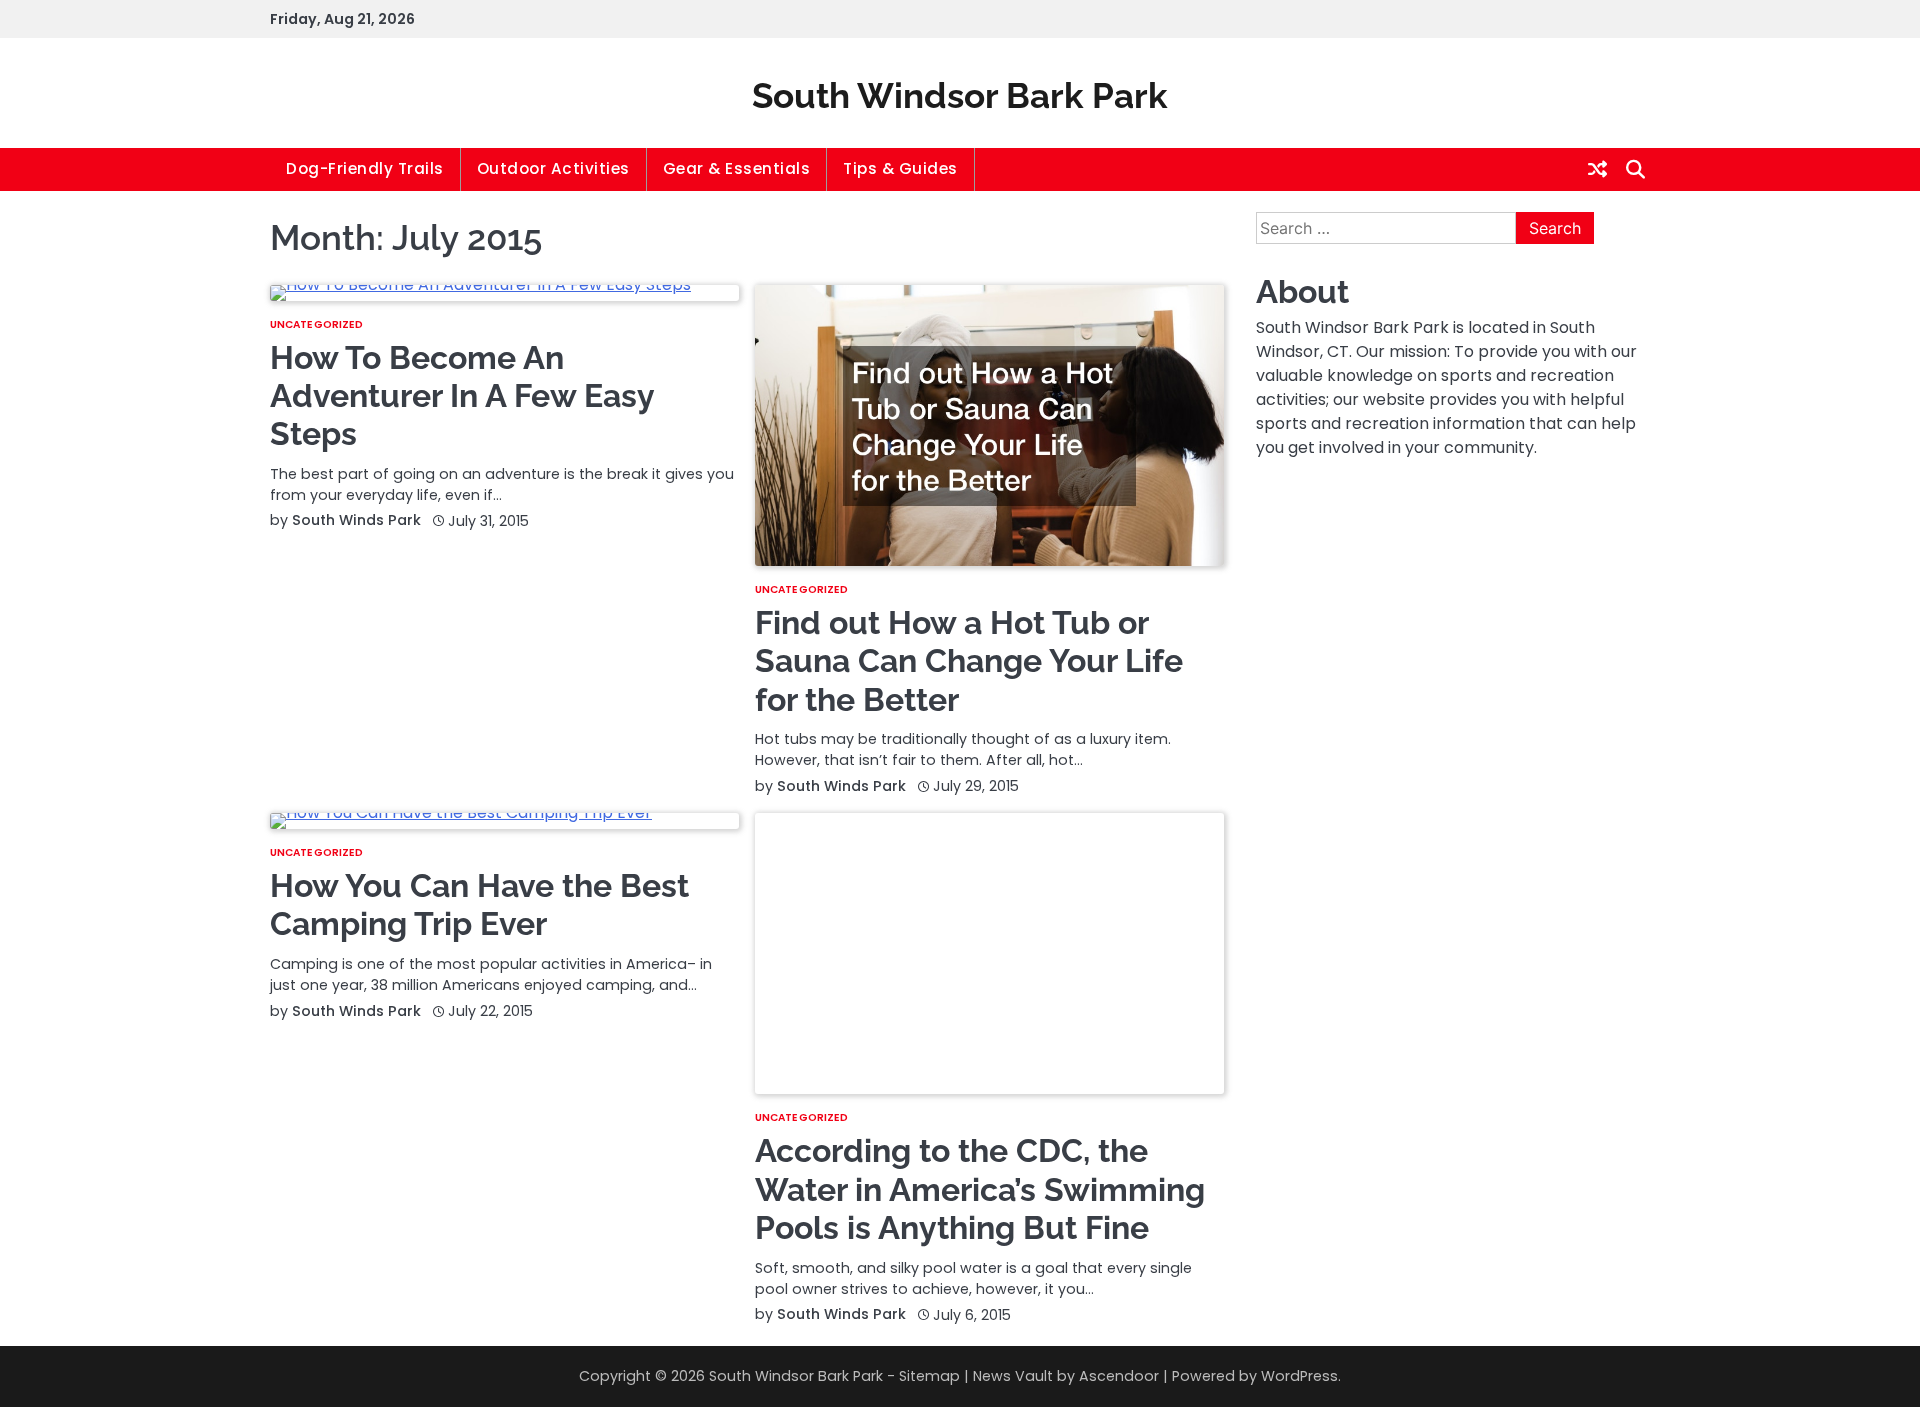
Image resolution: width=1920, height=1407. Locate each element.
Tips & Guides (900, 168)
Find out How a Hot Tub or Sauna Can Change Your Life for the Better (969, 661)
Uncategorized (316, 325)
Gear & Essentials (737, 168)
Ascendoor (1119, 1376)
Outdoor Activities (553, 168)
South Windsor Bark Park (960, 95)
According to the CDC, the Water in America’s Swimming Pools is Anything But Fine (980, 1189)
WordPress (1299, 1376)
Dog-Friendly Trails (365, 168)
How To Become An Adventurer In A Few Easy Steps (462, 396)
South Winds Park (356, 520)
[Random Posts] (1597, 169)
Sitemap (929, 1376)
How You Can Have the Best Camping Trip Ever (479, 904)
